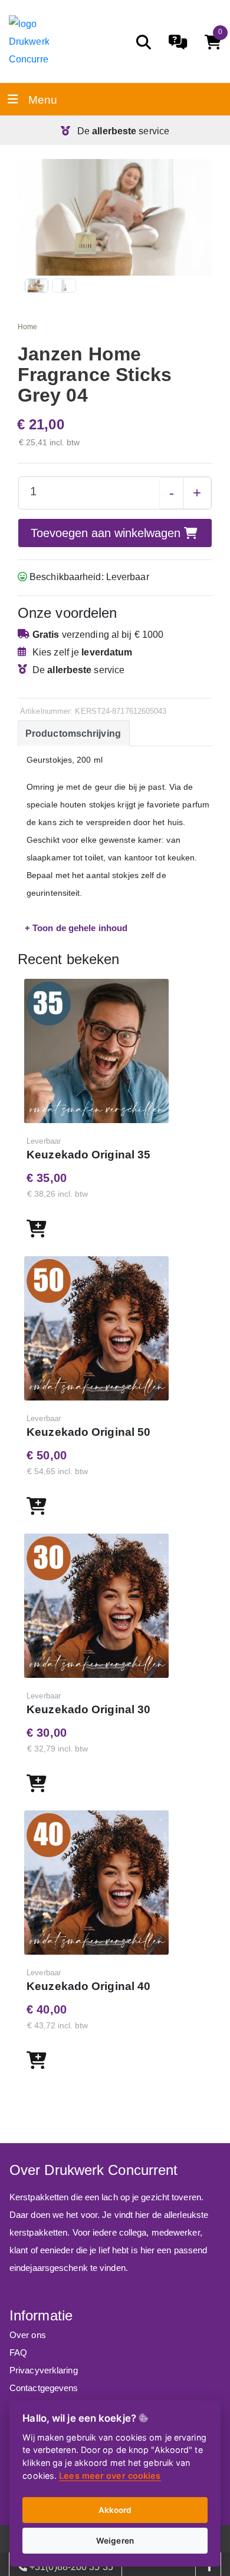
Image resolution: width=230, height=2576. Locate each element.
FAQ (18, 2352)
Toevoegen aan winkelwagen (107, 533)
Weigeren (115, 2541)
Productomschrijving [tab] (73, 734)
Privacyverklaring (44, 2370)
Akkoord (115, 2510)
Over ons (28, 2335)
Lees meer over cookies (110, 2476)
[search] (144, 42)
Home (27, 327)
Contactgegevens (44, 2388)
